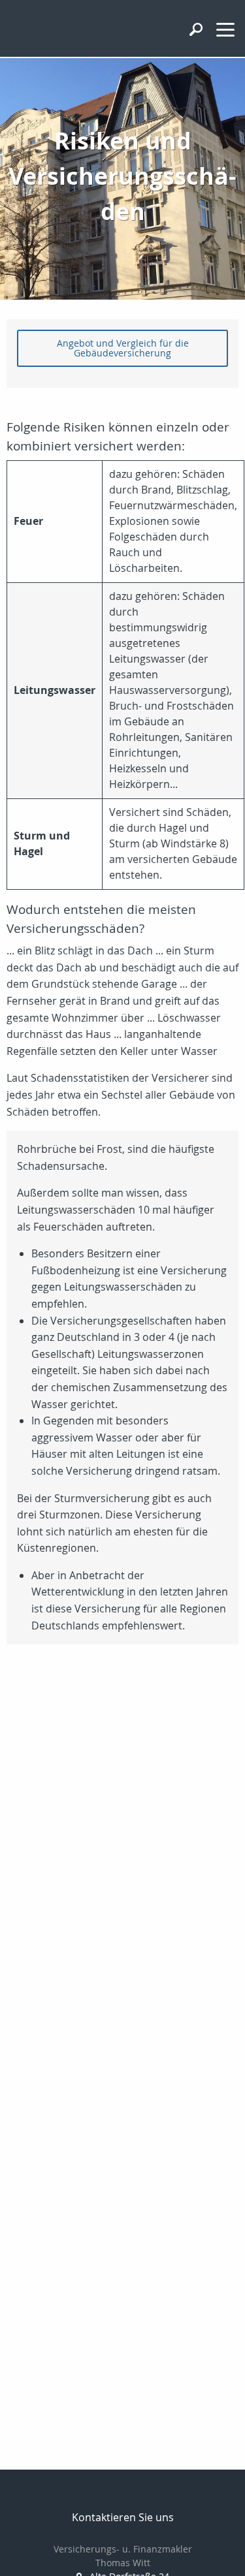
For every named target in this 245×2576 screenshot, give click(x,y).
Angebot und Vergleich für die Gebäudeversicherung (123, 348)
